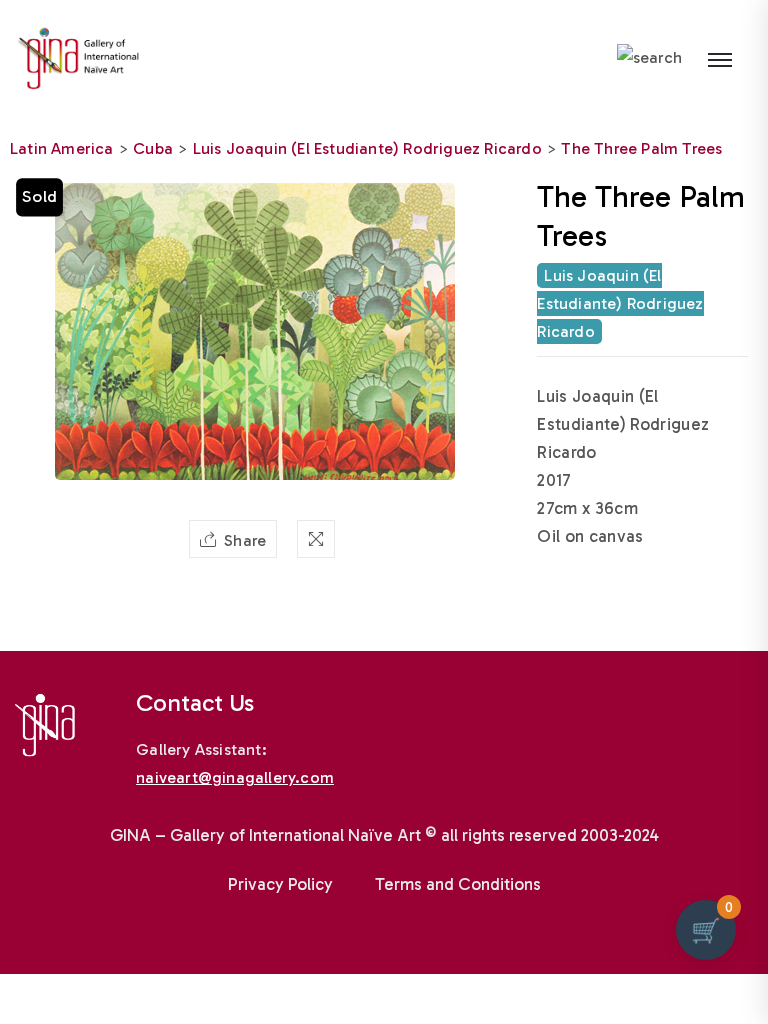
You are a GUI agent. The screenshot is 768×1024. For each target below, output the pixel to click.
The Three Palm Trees (641, 148)
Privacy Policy (280, 884)
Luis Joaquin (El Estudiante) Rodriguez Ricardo (367, 148)
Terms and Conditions (458, 884)
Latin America (62, 148)
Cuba (153, 148)
